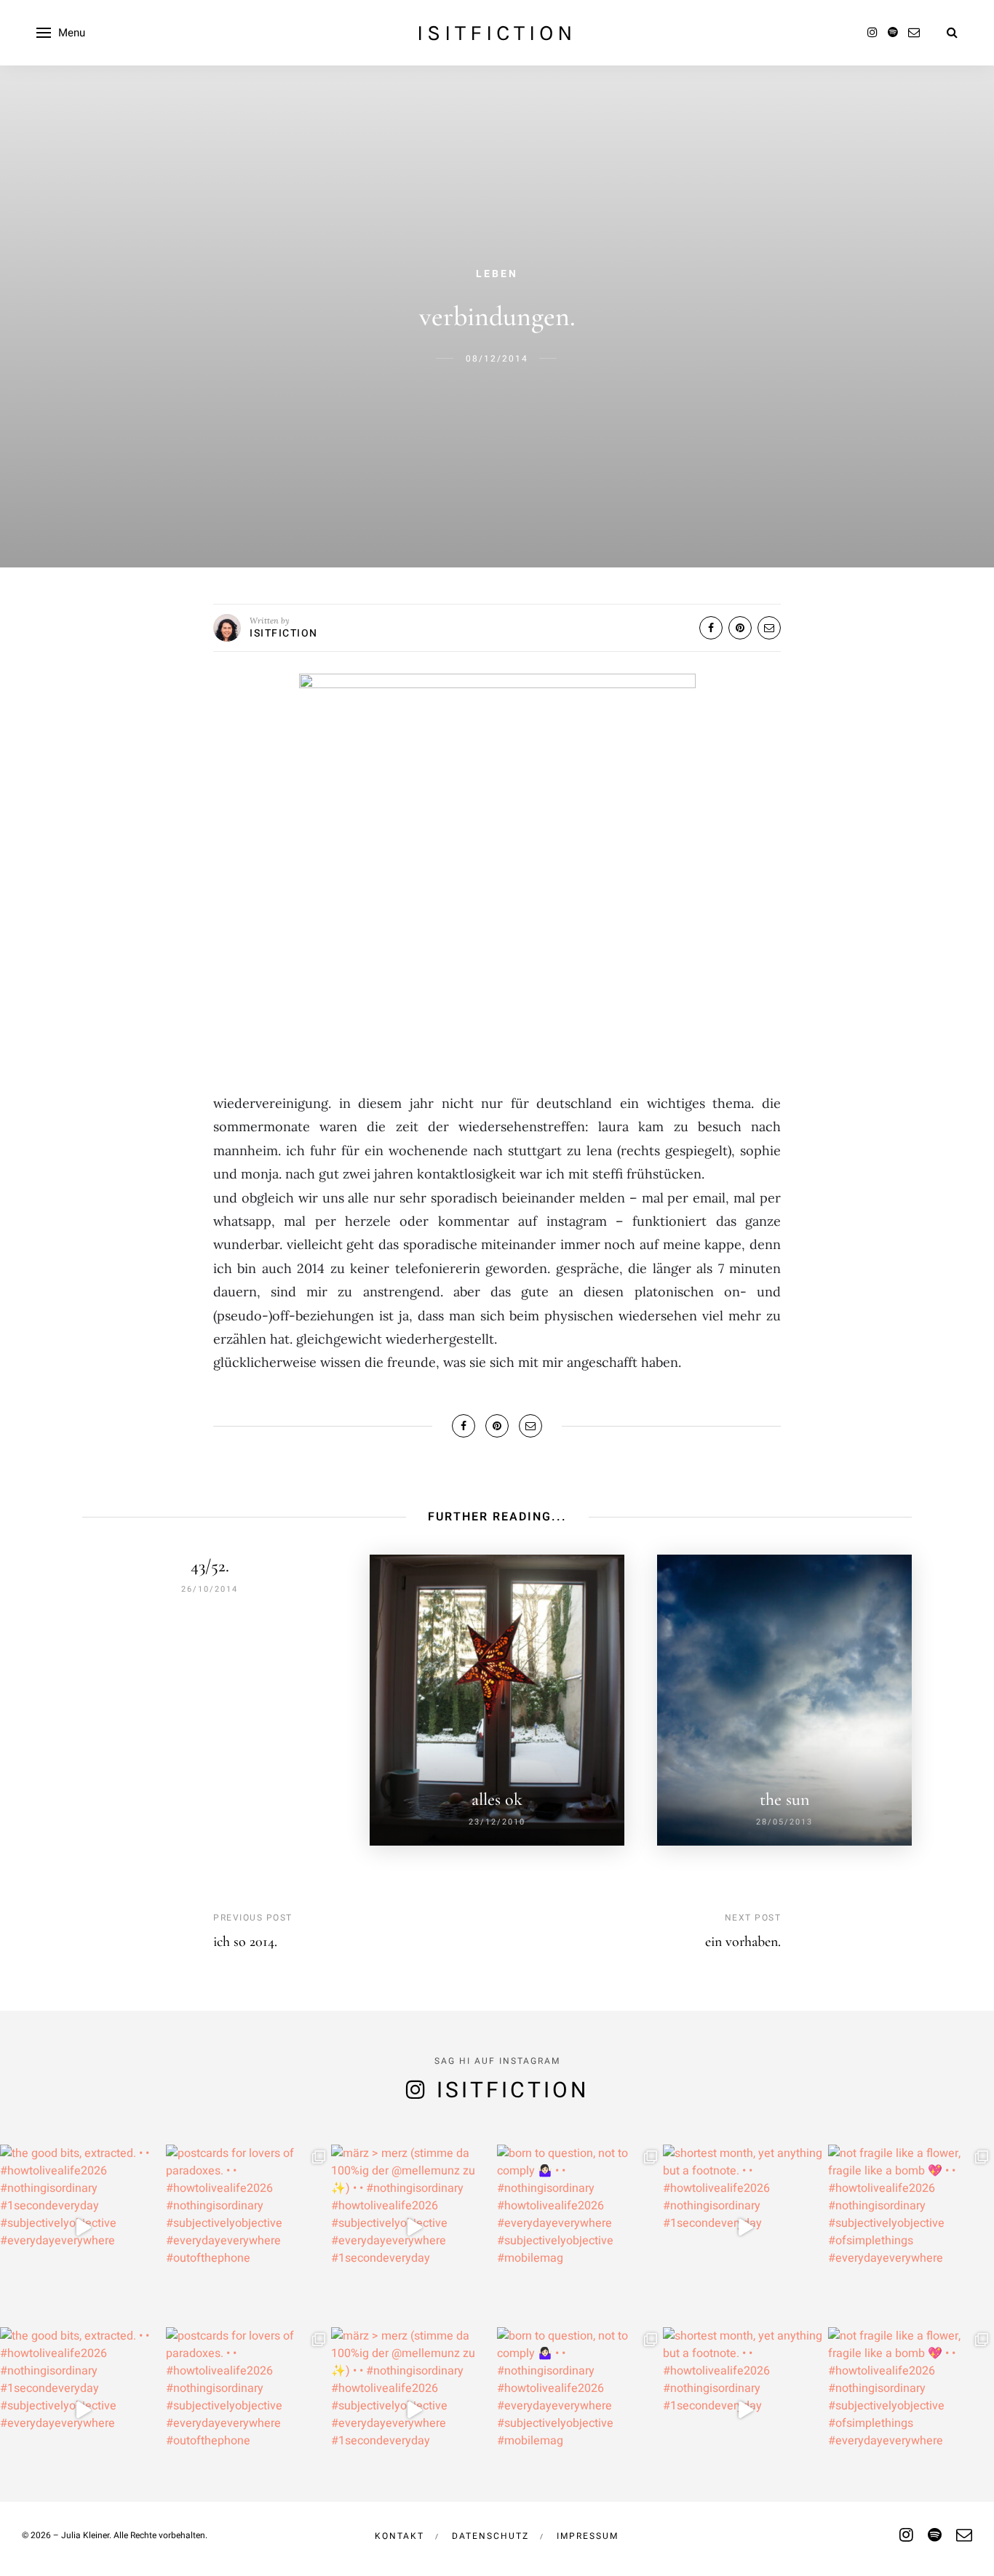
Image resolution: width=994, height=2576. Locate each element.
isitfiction (497, 33)
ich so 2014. (245, 1942)
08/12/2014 (497, 359)
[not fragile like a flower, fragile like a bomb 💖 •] (911, 2228)
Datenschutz (490, 2536)
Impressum (588, 2536)
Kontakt (399, 2536)
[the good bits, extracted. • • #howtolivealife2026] (83, 2228)
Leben (497, 274)
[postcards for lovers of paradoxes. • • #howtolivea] (249, 2228)
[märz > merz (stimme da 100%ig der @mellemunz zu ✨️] (414, 2228)
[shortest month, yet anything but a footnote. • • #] (746, 2228)
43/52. (210, 1566)
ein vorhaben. (743, 1942)
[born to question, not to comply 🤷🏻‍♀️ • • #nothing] (580, 2228)
